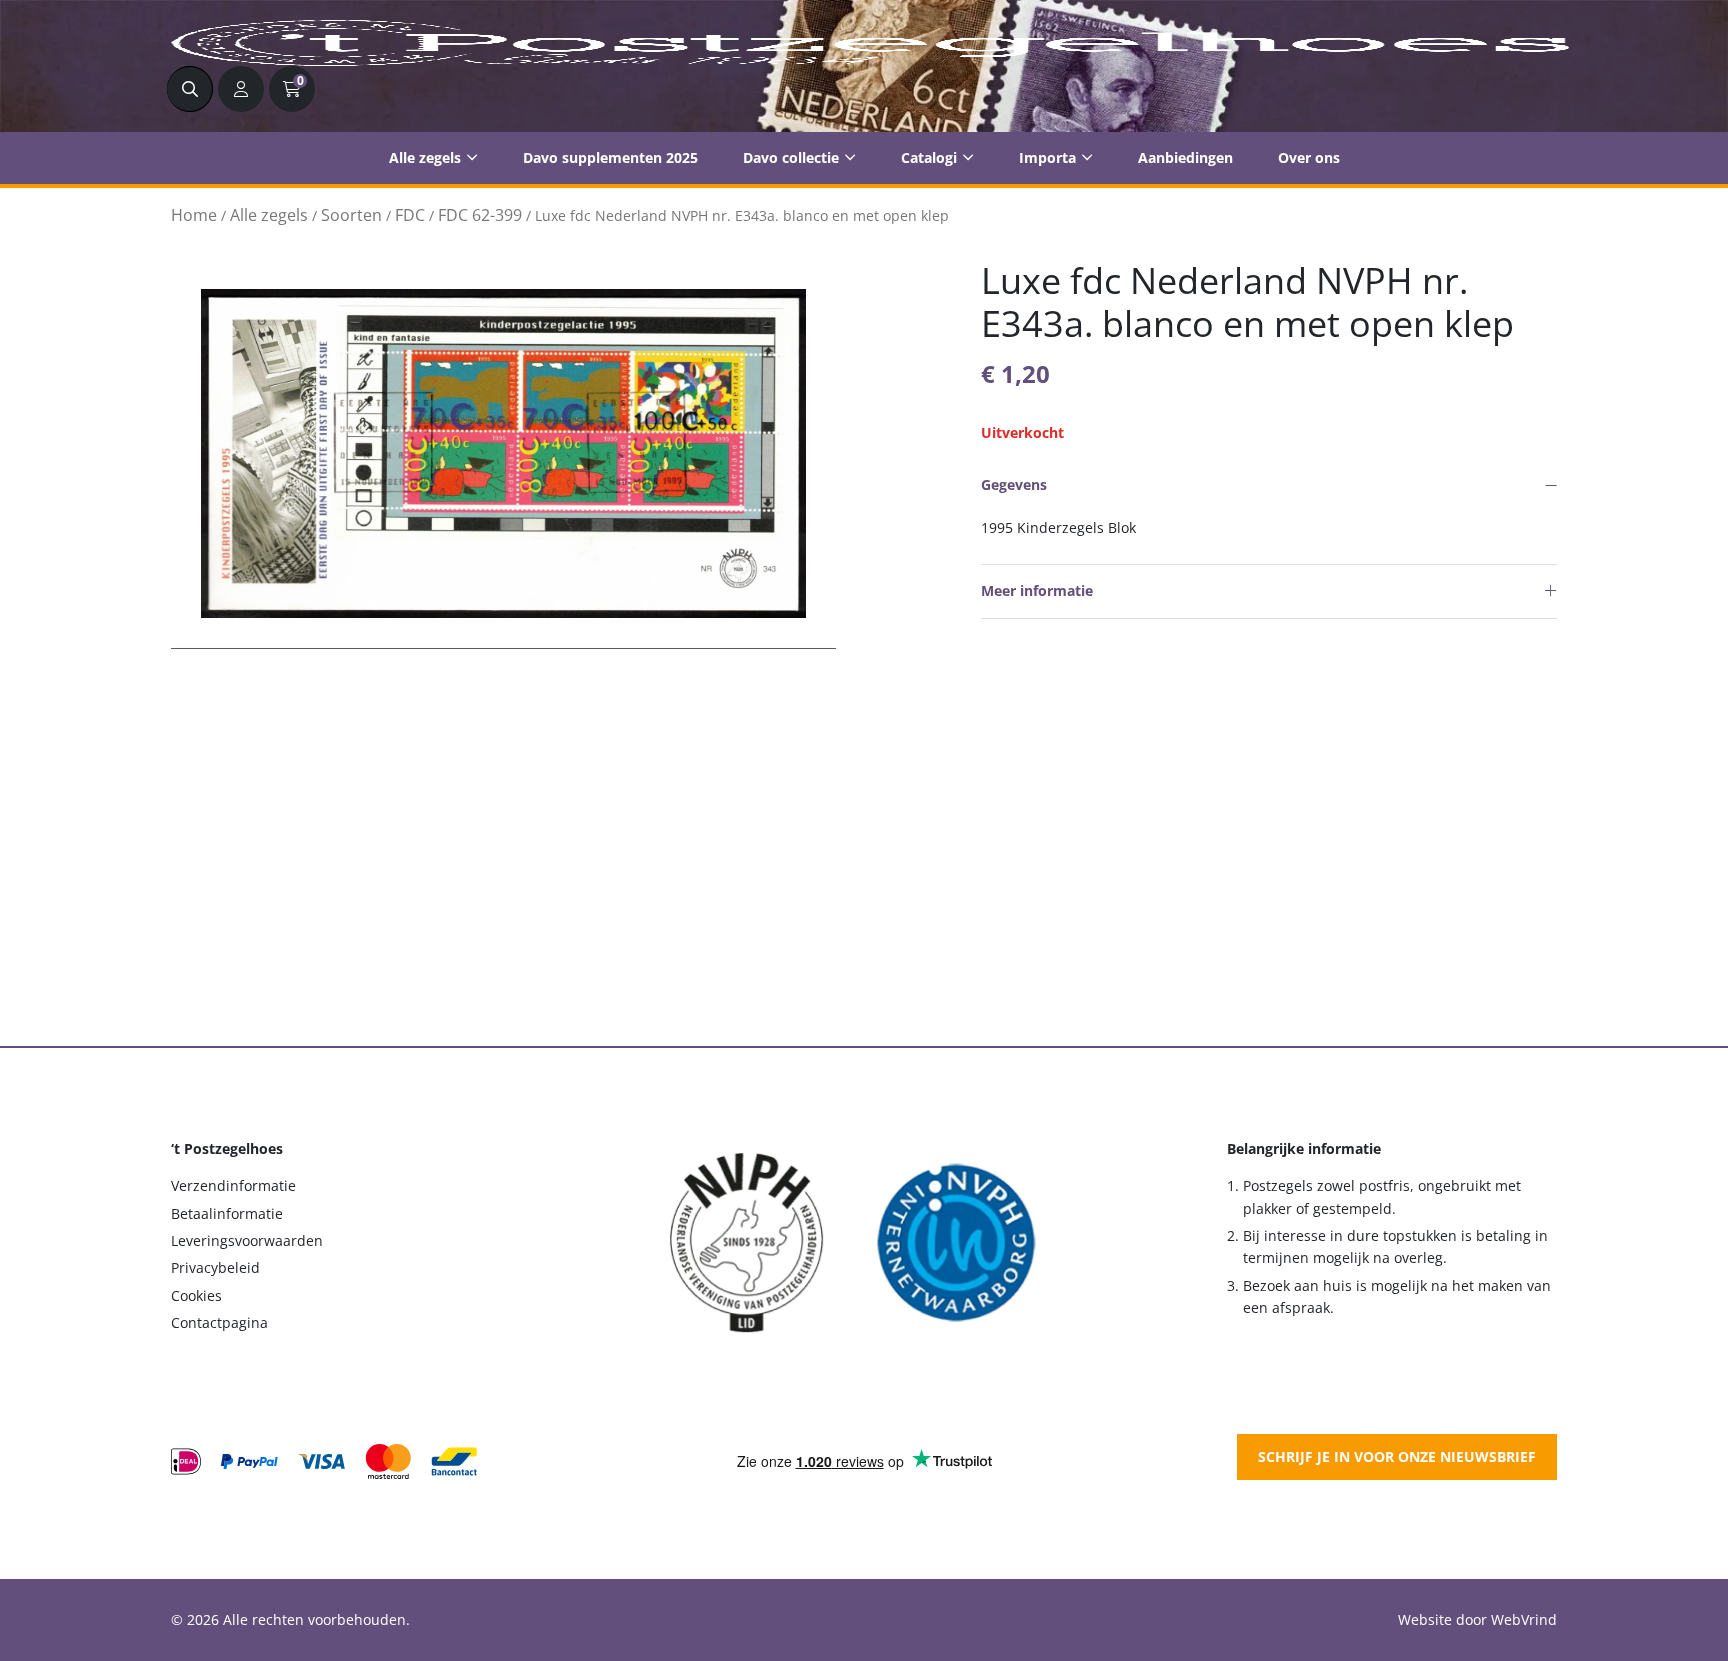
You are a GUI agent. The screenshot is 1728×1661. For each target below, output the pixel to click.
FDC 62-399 (480, 215)
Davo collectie (791, 157)
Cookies (196, 1295)
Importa (1047, 157)
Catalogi (929, 157)
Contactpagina (219, 1322)
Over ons (1309, 157)
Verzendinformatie (233, 1185)
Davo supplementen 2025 (610, 157)
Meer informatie (1037, 590)
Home (194, 215)
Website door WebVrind (1477, 1619)
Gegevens (1014, 484)
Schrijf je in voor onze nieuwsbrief (1397, 1456)
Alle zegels (425, 157)
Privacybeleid (215, 1267)
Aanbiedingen (1185, 157)
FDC (410, 215)
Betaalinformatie (227, 1213)
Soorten (351, 215)
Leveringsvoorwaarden (247, 1240)
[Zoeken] (190, 89)
